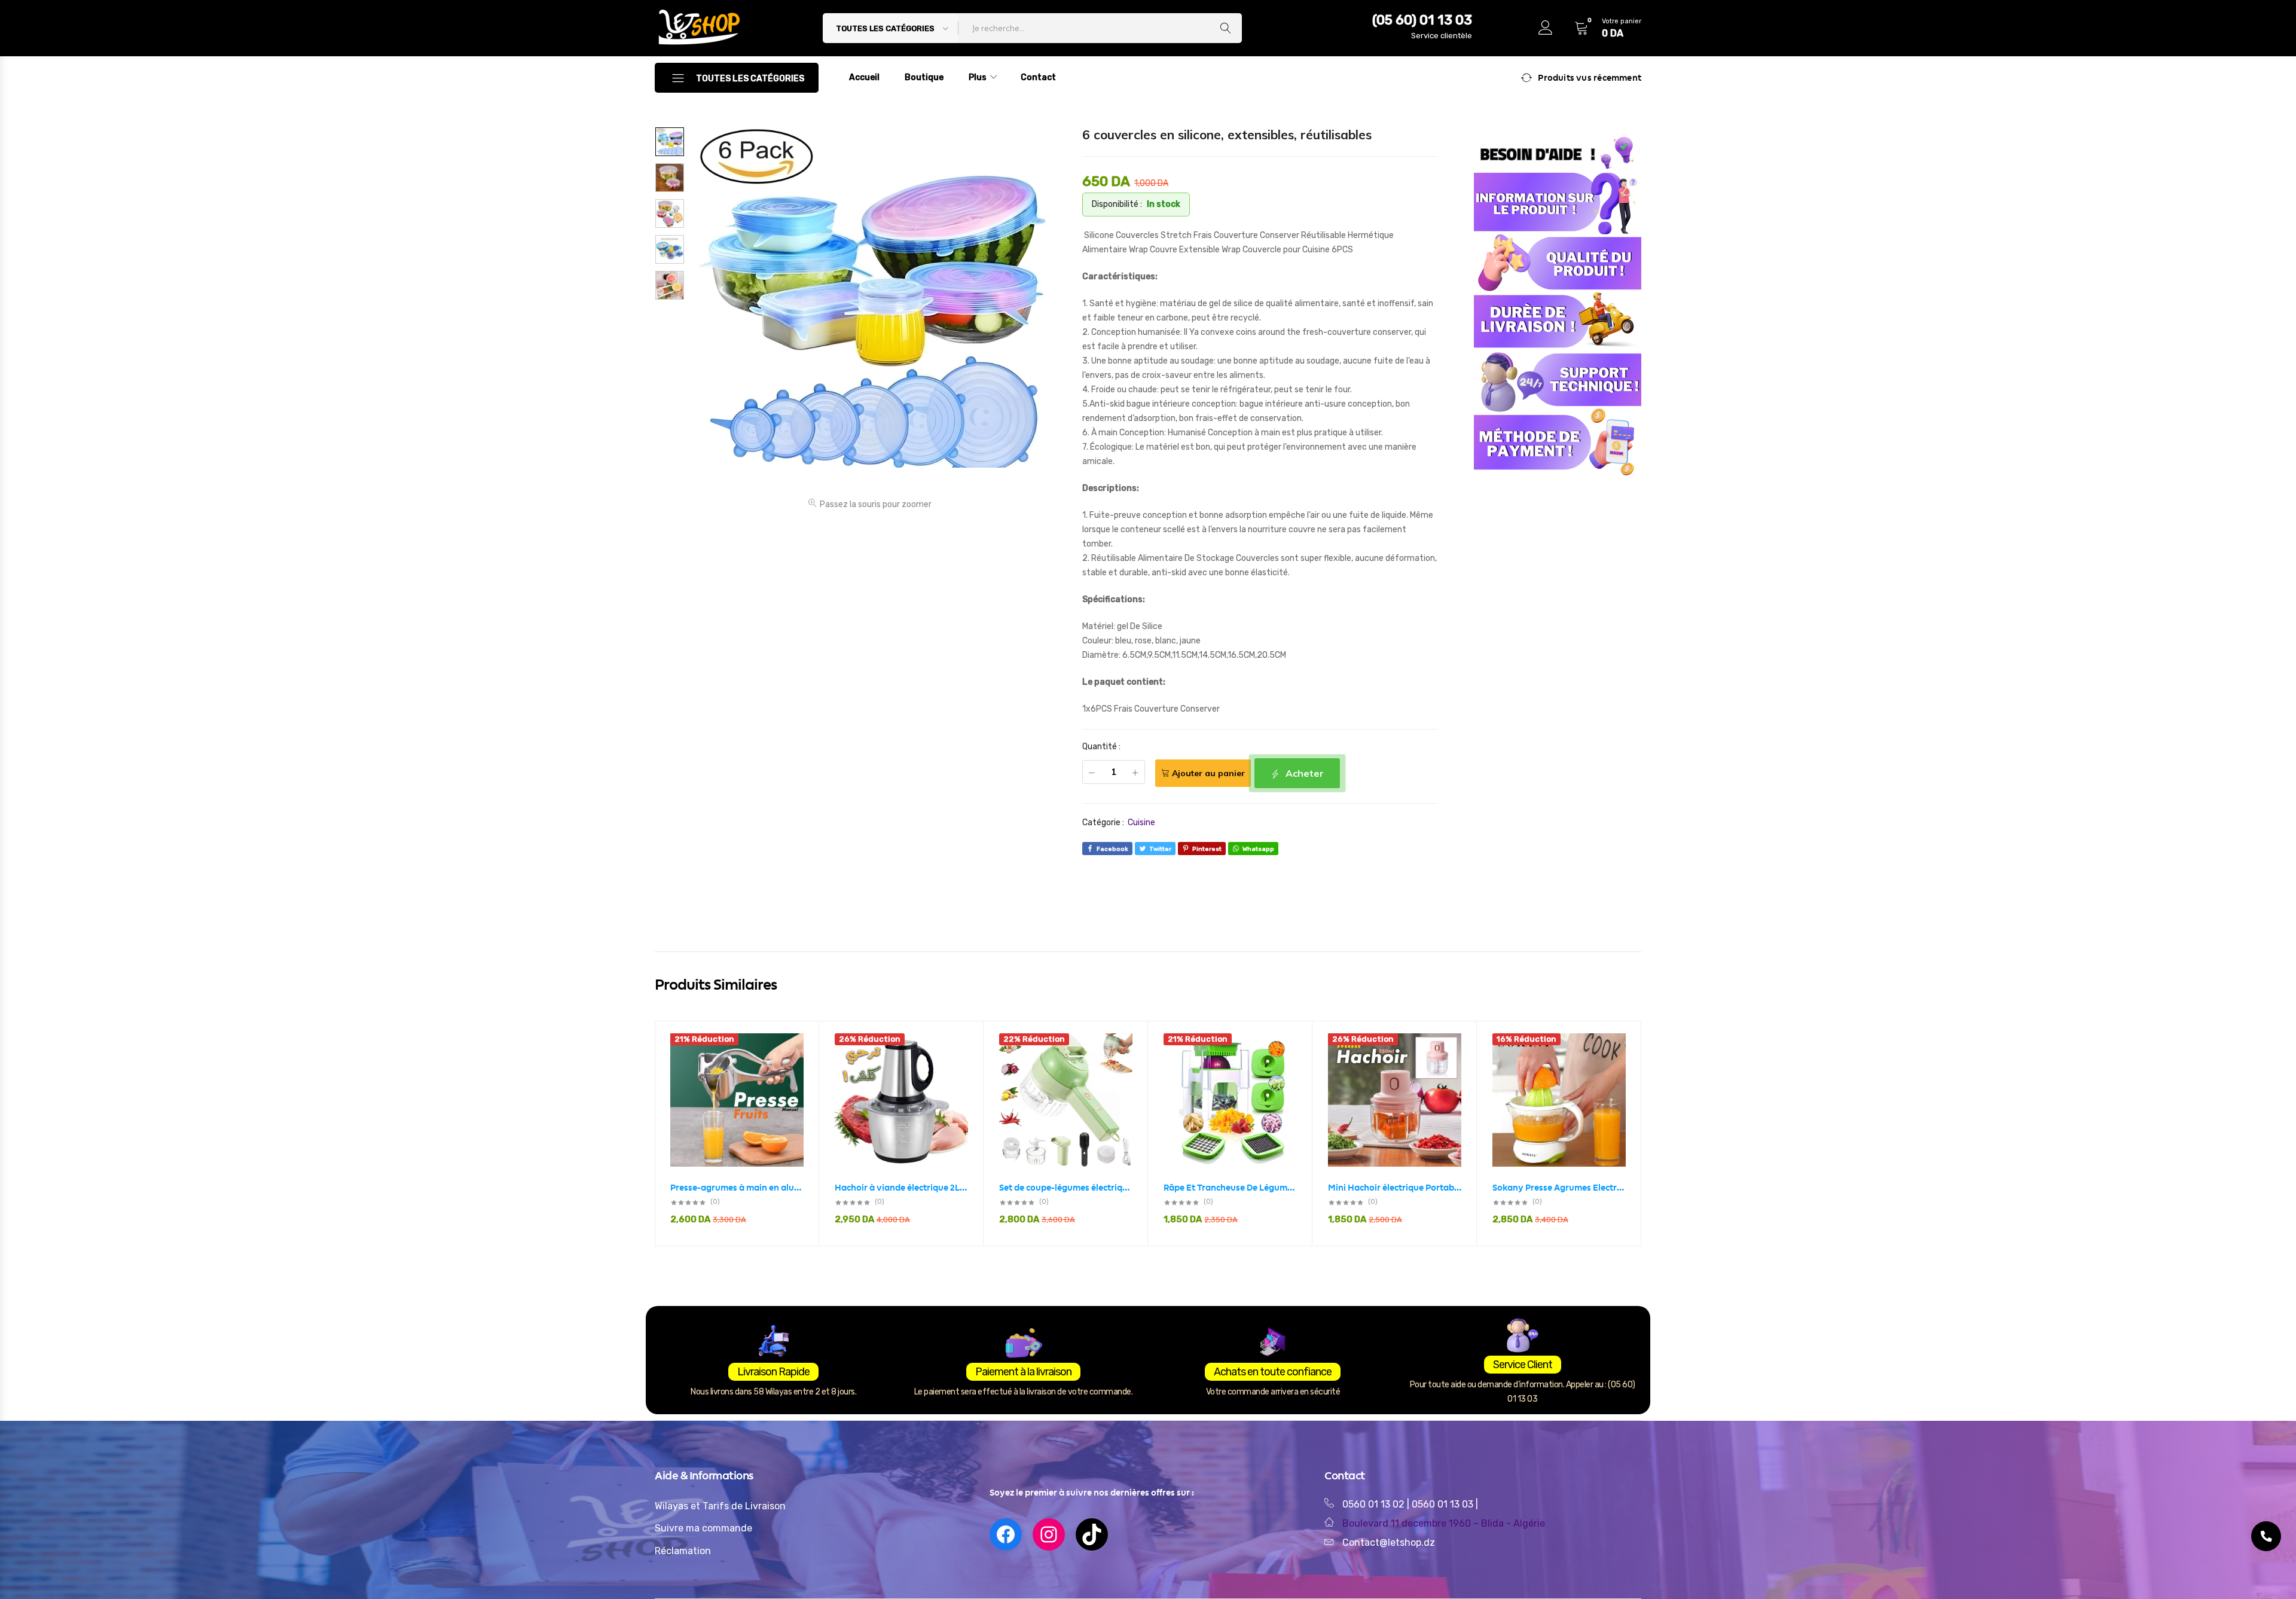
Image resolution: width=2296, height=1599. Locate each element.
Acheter (1303, 773)
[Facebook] (1006, 1534)
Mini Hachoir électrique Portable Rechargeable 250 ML (1395, 1188)
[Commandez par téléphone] (2266, 1536)
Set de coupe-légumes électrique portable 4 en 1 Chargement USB (1066, 1188)
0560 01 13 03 (1444, 1504)
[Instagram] (1049, 1534)
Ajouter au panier (1208, 773)
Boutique (924, 77)
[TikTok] (1092, 1534)
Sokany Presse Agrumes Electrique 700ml (1559, 1188)
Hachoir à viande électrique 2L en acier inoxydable (901, 1188)
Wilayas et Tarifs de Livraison (720, 1506)
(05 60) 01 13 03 (1422, 20)
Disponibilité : (1117, 204)
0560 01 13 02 (1373, 1504)
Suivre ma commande (703, 1528)
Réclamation (683, 1551)
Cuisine (1141, 823)
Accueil (864, 77)
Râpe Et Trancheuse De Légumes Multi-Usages (1230, 1188)
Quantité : (1101, 747)
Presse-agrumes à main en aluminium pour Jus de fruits (737, 1188)
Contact (1038, 77)
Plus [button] (978, 77)
